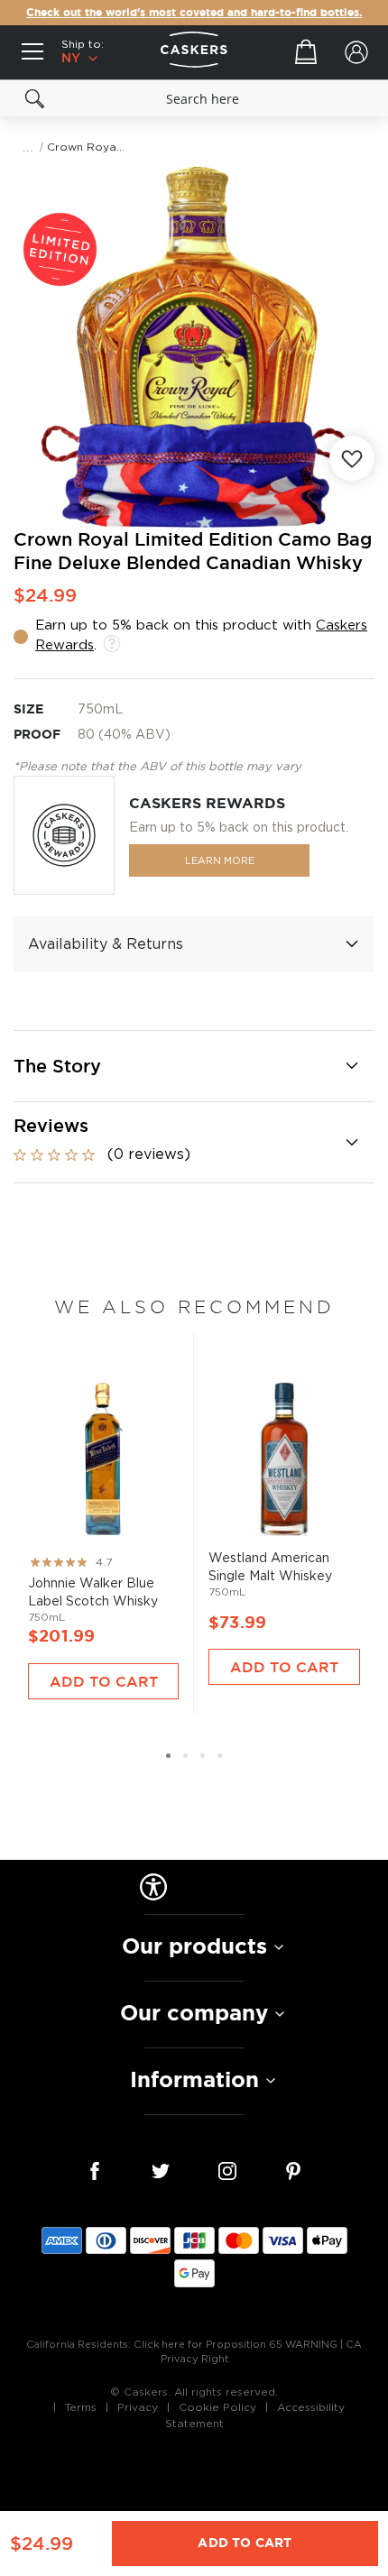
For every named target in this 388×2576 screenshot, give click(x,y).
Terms (81, 2407)
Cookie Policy (217, 2407)
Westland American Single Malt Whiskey (284, 1489)
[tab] (194, 944)
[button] (168, 1756)
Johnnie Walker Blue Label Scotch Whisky (103, 1496)
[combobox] (194, 98)
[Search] (35, 98)
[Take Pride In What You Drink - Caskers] (194, 52)
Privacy (138, 2407)
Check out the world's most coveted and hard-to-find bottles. (194, 13)
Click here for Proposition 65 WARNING (236, 2345)
